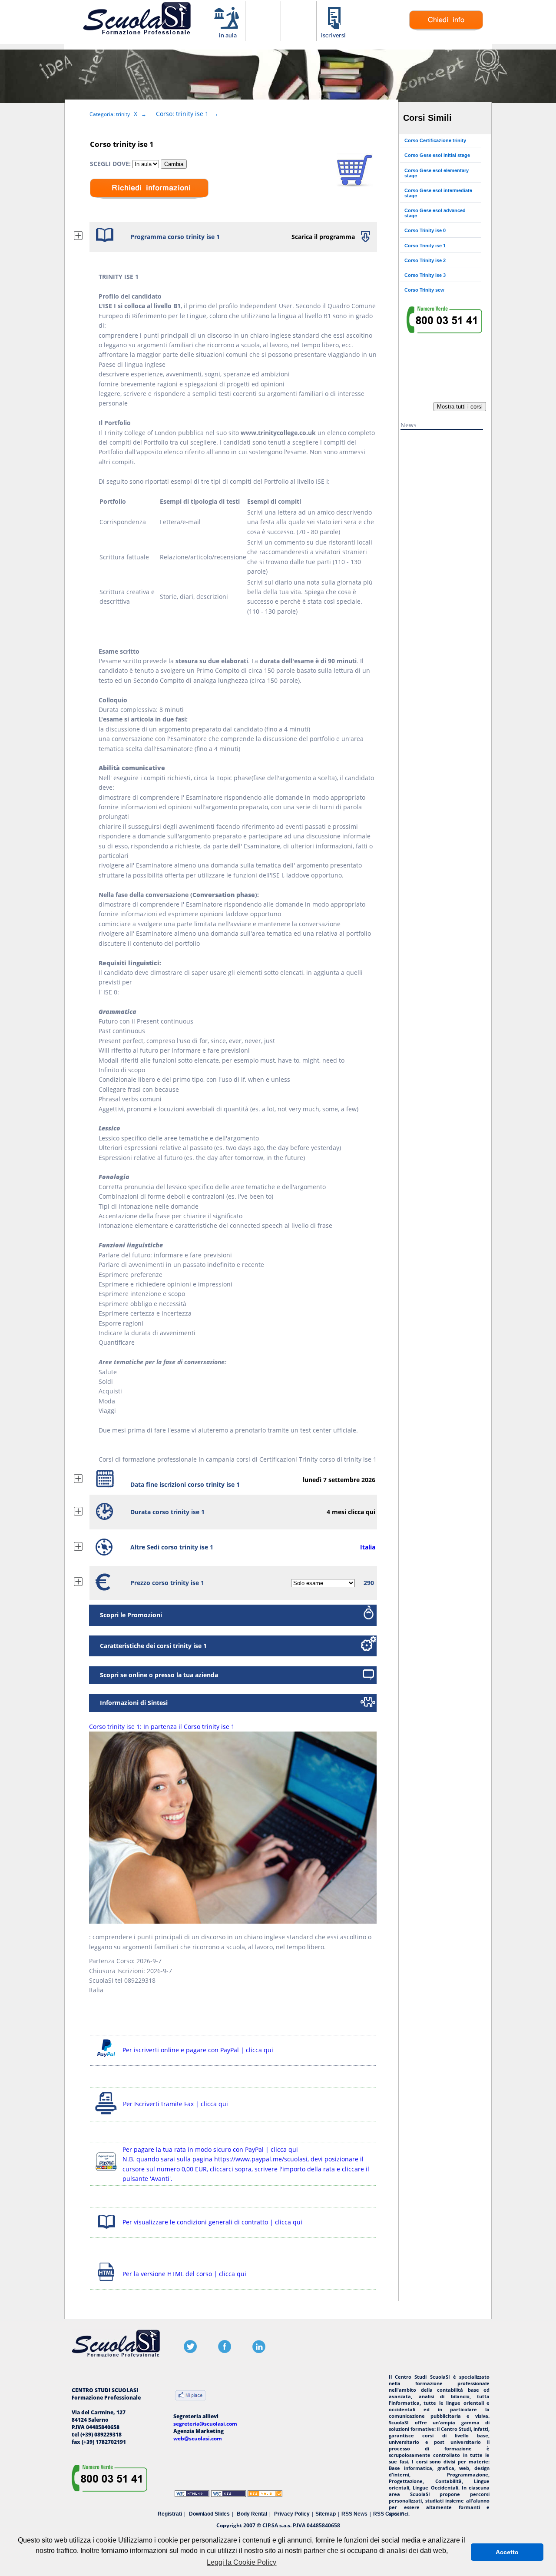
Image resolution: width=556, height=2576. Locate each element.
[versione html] (106, 2282)
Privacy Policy (292, 2514)
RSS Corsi (386, 2514)
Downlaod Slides (209, 2514)
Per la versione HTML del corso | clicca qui (184, 2274)
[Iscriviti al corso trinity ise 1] (355, 184)
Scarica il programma (323, 237)
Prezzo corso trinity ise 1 (167, 1583)
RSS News (354, 2514)
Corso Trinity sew (424, 290)
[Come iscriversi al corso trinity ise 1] (334, 37)
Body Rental (252, 2514)
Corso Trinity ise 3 (425, 275)
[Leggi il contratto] (106, 2230)
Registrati (170, 2514)
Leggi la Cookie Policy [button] (242, 2562)
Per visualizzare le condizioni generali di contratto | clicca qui (212, 2222)
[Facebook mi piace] (190, 2396)
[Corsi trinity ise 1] (227, 37)
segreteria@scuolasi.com (205, 2424)
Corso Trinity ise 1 (425, 246)
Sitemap (326, 2514)
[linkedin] (259, 2351)
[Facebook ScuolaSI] (225, 2351)
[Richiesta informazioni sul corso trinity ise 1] (446, 28)
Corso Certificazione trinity (435, 140)
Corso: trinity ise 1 (182, 114)
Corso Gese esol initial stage (437, 155)
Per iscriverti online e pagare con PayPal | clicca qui (198, 2050)
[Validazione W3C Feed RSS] (265, 2495)
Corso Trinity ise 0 (425, 230)
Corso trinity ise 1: (162, 1727)
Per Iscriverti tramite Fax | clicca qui (175, 2104)
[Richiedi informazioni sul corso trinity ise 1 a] (149, 205)
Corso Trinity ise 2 (425, 260)
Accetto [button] (507, 2552)
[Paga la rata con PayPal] (106, 2172)
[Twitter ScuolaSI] (190, 2351)
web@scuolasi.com (198, 2438)
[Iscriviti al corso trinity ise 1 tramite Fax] (106, 2114)
